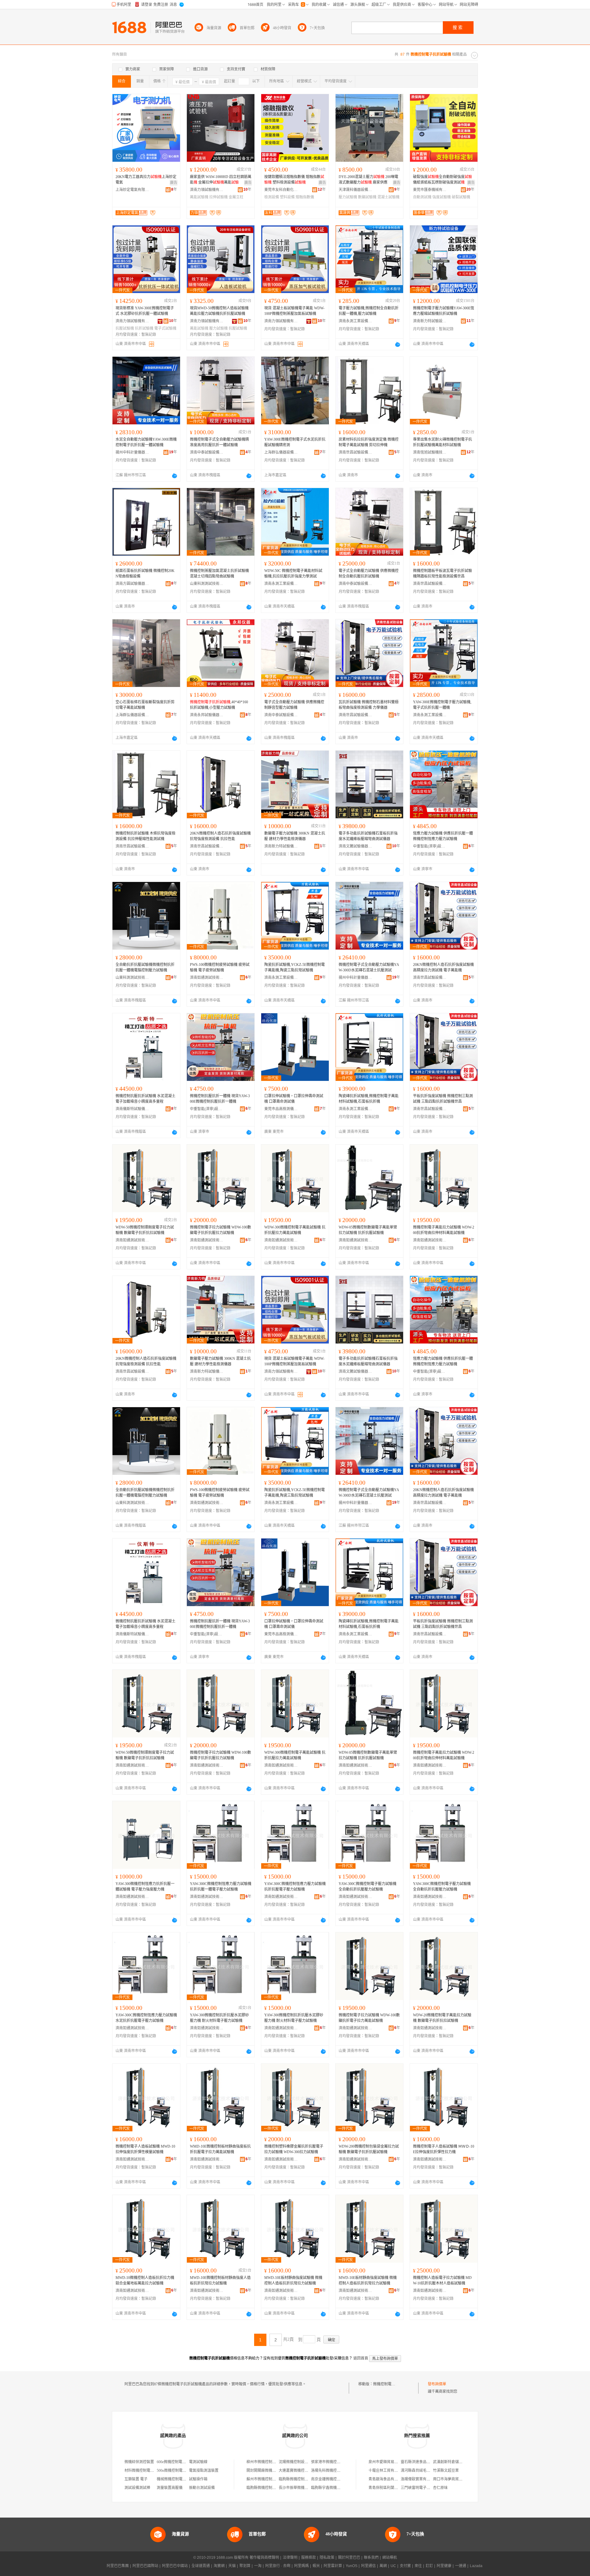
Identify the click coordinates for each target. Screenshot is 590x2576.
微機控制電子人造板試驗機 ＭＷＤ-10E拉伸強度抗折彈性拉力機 (444, 2149)
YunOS (352, 2566)
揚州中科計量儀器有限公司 (132, 452)
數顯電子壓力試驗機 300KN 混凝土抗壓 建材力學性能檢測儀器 (295, 836)
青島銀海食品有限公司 (387, 2479)
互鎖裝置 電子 (136, 2479)
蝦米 (316, 2566)
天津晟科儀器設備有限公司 (356, 190)
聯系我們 (371, 2558)
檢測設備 (272, 197)
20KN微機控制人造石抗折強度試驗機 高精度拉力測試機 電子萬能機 (443, 967)
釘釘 (429, 2566)
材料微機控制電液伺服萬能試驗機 (152, 2471)
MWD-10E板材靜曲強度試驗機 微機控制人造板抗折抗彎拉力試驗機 (293, 2280)
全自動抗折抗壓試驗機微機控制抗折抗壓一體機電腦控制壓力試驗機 (145, 967)
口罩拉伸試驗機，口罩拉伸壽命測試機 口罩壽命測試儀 (294, 1099)
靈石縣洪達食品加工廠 (419, 2462)
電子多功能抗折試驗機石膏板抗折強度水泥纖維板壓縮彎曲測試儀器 (368, 836)
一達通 (461, 2566)
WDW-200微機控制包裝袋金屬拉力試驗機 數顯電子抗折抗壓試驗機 (369, 2149)
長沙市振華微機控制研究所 (301, 2488)
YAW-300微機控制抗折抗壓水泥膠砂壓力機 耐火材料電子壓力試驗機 (219, 2018)
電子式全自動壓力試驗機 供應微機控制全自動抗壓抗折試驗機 (369, 574)
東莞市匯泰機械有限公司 (430, 190)
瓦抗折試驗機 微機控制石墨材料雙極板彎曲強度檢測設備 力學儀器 (369, 705)
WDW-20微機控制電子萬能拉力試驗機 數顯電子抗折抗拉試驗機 (442, 2018)
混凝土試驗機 (388, 197)
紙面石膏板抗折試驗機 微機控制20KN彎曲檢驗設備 (145, 574)
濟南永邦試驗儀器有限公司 (207, 715)
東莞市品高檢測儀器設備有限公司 (281, 1109)
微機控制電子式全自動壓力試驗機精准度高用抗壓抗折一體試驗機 (219, 442)
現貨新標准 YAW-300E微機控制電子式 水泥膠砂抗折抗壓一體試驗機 (145, 311)
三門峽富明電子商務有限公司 (425, 2488)
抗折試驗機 (144, 328)
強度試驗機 (442, 197)
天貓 (232, 2566)
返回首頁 (361, 2358)
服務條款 (309, 2558)
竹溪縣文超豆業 (446, 2471)
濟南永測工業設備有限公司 (356, 321)
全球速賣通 (201, 2566)
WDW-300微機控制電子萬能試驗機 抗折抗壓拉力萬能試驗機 (295, 1230)
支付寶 (405, 2566)
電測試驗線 (198, 2462)
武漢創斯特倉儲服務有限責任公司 (461, 2462)
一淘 (258, 2566)
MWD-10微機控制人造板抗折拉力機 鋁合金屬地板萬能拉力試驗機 (145, 2280)
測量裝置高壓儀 (170, 2488)
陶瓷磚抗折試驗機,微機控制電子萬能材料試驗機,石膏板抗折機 (369, 1099)
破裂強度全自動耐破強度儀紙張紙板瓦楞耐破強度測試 (442, 180)
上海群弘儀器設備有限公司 (281, 452)
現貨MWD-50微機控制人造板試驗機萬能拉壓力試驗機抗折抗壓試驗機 (219, 311)
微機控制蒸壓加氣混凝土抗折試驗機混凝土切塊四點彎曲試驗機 (219, 574)
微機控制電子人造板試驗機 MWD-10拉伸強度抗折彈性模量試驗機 (145, 2149)
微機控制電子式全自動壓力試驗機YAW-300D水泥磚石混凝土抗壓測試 (369, 967)
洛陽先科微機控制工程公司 (333, 2471)
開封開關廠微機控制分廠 (267, 2471)
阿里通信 (368, 2566)
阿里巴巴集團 (118, 2566)
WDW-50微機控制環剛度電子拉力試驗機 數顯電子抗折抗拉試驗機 (145, 1230)
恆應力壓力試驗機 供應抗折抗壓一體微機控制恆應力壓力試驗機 (443, 836)
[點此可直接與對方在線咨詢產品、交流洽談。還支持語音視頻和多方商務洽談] (398, 344)
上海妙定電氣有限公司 (132, 190)
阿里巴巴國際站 (145, 2566)
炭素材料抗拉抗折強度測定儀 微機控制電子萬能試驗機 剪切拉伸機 (369, 442)
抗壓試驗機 (125, 328)
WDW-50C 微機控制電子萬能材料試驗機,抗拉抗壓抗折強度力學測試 (293, 574)
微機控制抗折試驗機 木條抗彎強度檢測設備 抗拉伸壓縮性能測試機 (146, 836)
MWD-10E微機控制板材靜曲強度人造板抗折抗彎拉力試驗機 (220, 2280)
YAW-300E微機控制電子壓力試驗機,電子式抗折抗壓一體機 (442, 705)
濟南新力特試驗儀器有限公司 (281, 846)
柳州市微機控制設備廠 (265, 2462)
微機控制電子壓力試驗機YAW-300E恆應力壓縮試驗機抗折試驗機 (444, 311)
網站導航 (390, 2558)
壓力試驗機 (348, 197)
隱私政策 (327, 2558)
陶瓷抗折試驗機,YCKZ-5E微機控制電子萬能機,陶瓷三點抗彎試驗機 (295, 967)
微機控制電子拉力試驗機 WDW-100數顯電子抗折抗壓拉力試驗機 (220, 1230)
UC (393, 2566)
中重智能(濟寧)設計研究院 (430, 846)
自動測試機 (422, 197)
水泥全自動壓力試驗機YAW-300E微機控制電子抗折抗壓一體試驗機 (146, 442)
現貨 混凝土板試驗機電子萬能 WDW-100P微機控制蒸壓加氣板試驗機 (294, 311)
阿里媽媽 (301, 2566)
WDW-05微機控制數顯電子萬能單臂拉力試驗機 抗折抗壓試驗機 (368, 1230)
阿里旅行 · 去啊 (278, 2566)
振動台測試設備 (202, 2488)
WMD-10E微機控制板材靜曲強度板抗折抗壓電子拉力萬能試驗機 (220, 2149)
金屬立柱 (236, 197)
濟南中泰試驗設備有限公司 (207, 452)
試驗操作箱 (198, 2479)
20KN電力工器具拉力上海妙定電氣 (146, 180)
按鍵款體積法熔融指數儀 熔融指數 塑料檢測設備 (294, 180)
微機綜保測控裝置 (139, 2462)
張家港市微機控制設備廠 (331, 2462)
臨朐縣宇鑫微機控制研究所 (333, 2488)
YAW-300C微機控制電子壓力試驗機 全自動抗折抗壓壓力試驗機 (368, 1887)
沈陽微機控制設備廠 (295, 2462)
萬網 (383, 2566)
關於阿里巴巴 (349, 2558)
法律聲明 (290, 2558)
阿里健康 (444, 2566)
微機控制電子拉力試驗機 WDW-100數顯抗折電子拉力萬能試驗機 (369, 2018)
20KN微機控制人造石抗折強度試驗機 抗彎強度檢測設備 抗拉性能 (220, 836)
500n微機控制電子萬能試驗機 (181, 2471)
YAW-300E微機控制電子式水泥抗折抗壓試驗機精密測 (295, 442)
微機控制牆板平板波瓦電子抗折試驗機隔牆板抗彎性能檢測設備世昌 (442, 574)
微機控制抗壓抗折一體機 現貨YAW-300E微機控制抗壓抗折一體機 (220, 1099)
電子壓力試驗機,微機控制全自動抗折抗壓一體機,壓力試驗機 (369, 311)
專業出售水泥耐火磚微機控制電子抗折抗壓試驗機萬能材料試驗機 (442, 442)
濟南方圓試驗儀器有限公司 (132, 584)
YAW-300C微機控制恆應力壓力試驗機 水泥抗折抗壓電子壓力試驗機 (146, 2018)
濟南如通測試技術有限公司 (207, 978)
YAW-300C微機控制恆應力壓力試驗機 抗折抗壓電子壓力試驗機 (295, 1887)
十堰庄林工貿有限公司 (387, 2471)
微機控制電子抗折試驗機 (393, 2384)
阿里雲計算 (333, 2566)
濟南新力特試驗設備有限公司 (430, 321)
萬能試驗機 (199, 197)
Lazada (476, 2566)
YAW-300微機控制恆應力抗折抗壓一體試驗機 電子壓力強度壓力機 (145, 1887)
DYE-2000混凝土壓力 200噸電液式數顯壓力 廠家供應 (368, 180)
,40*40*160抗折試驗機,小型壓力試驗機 (219, 705)
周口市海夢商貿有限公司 (453, 2479)
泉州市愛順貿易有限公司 (389, 2462)
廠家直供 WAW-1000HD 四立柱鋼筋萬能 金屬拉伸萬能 (221, 180)
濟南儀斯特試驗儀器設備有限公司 (132, 1109)
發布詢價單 (437, 2384)
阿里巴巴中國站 (175, 2566)
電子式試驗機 (165, 328)
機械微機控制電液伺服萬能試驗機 (184, 2479)
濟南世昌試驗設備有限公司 (356, 452)
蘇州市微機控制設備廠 (265, 2479)
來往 (418, 2566)
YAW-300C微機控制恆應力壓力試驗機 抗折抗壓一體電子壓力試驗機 (221, 1887)
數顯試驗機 (367, 197)
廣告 (174, 183)
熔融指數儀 (305, 197)
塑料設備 (287, 197)
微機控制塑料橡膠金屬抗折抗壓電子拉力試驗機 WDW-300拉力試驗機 (294, 2149)
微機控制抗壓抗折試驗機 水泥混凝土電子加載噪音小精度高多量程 (146, 1099)
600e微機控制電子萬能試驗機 (181, 2462)
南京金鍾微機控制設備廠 (331, 2479)
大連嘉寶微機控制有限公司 (301, 2471)
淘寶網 (219, 2566)
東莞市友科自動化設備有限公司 (281, 190)
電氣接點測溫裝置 (204, 2471)
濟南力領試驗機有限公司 (207, 190)
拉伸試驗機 (218, 197)
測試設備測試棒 (137, 2488)
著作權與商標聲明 (264, 2558)
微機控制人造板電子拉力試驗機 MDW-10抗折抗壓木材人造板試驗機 (442, 2280)
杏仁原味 (440, 2488)
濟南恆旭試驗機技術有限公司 (430, 452)
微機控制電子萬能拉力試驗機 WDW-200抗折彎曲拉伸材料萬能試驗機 (444, 1230)
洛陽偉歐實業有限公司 (419, 2479)
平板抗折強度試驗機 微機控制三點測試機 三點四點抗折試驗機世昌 (443, 1099)
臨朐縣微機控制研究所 (297, 2479)
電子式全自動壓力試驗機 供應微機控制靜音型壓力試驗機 (294, 705)
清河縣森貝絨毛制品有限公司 (425, 2471)
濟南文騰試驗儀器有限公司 (356, 846)
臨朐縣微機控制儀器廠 (265, 2488)
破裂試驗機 (461, 197)
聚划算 (245, 2566)
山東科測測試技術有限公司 (207, 584)
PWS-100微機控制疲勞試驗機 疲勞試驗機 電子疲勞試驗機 (220, 967)
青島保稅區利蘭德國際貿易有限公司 (398, 2488)
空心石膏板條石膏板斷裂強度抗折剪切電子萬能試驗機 (145, 705)
